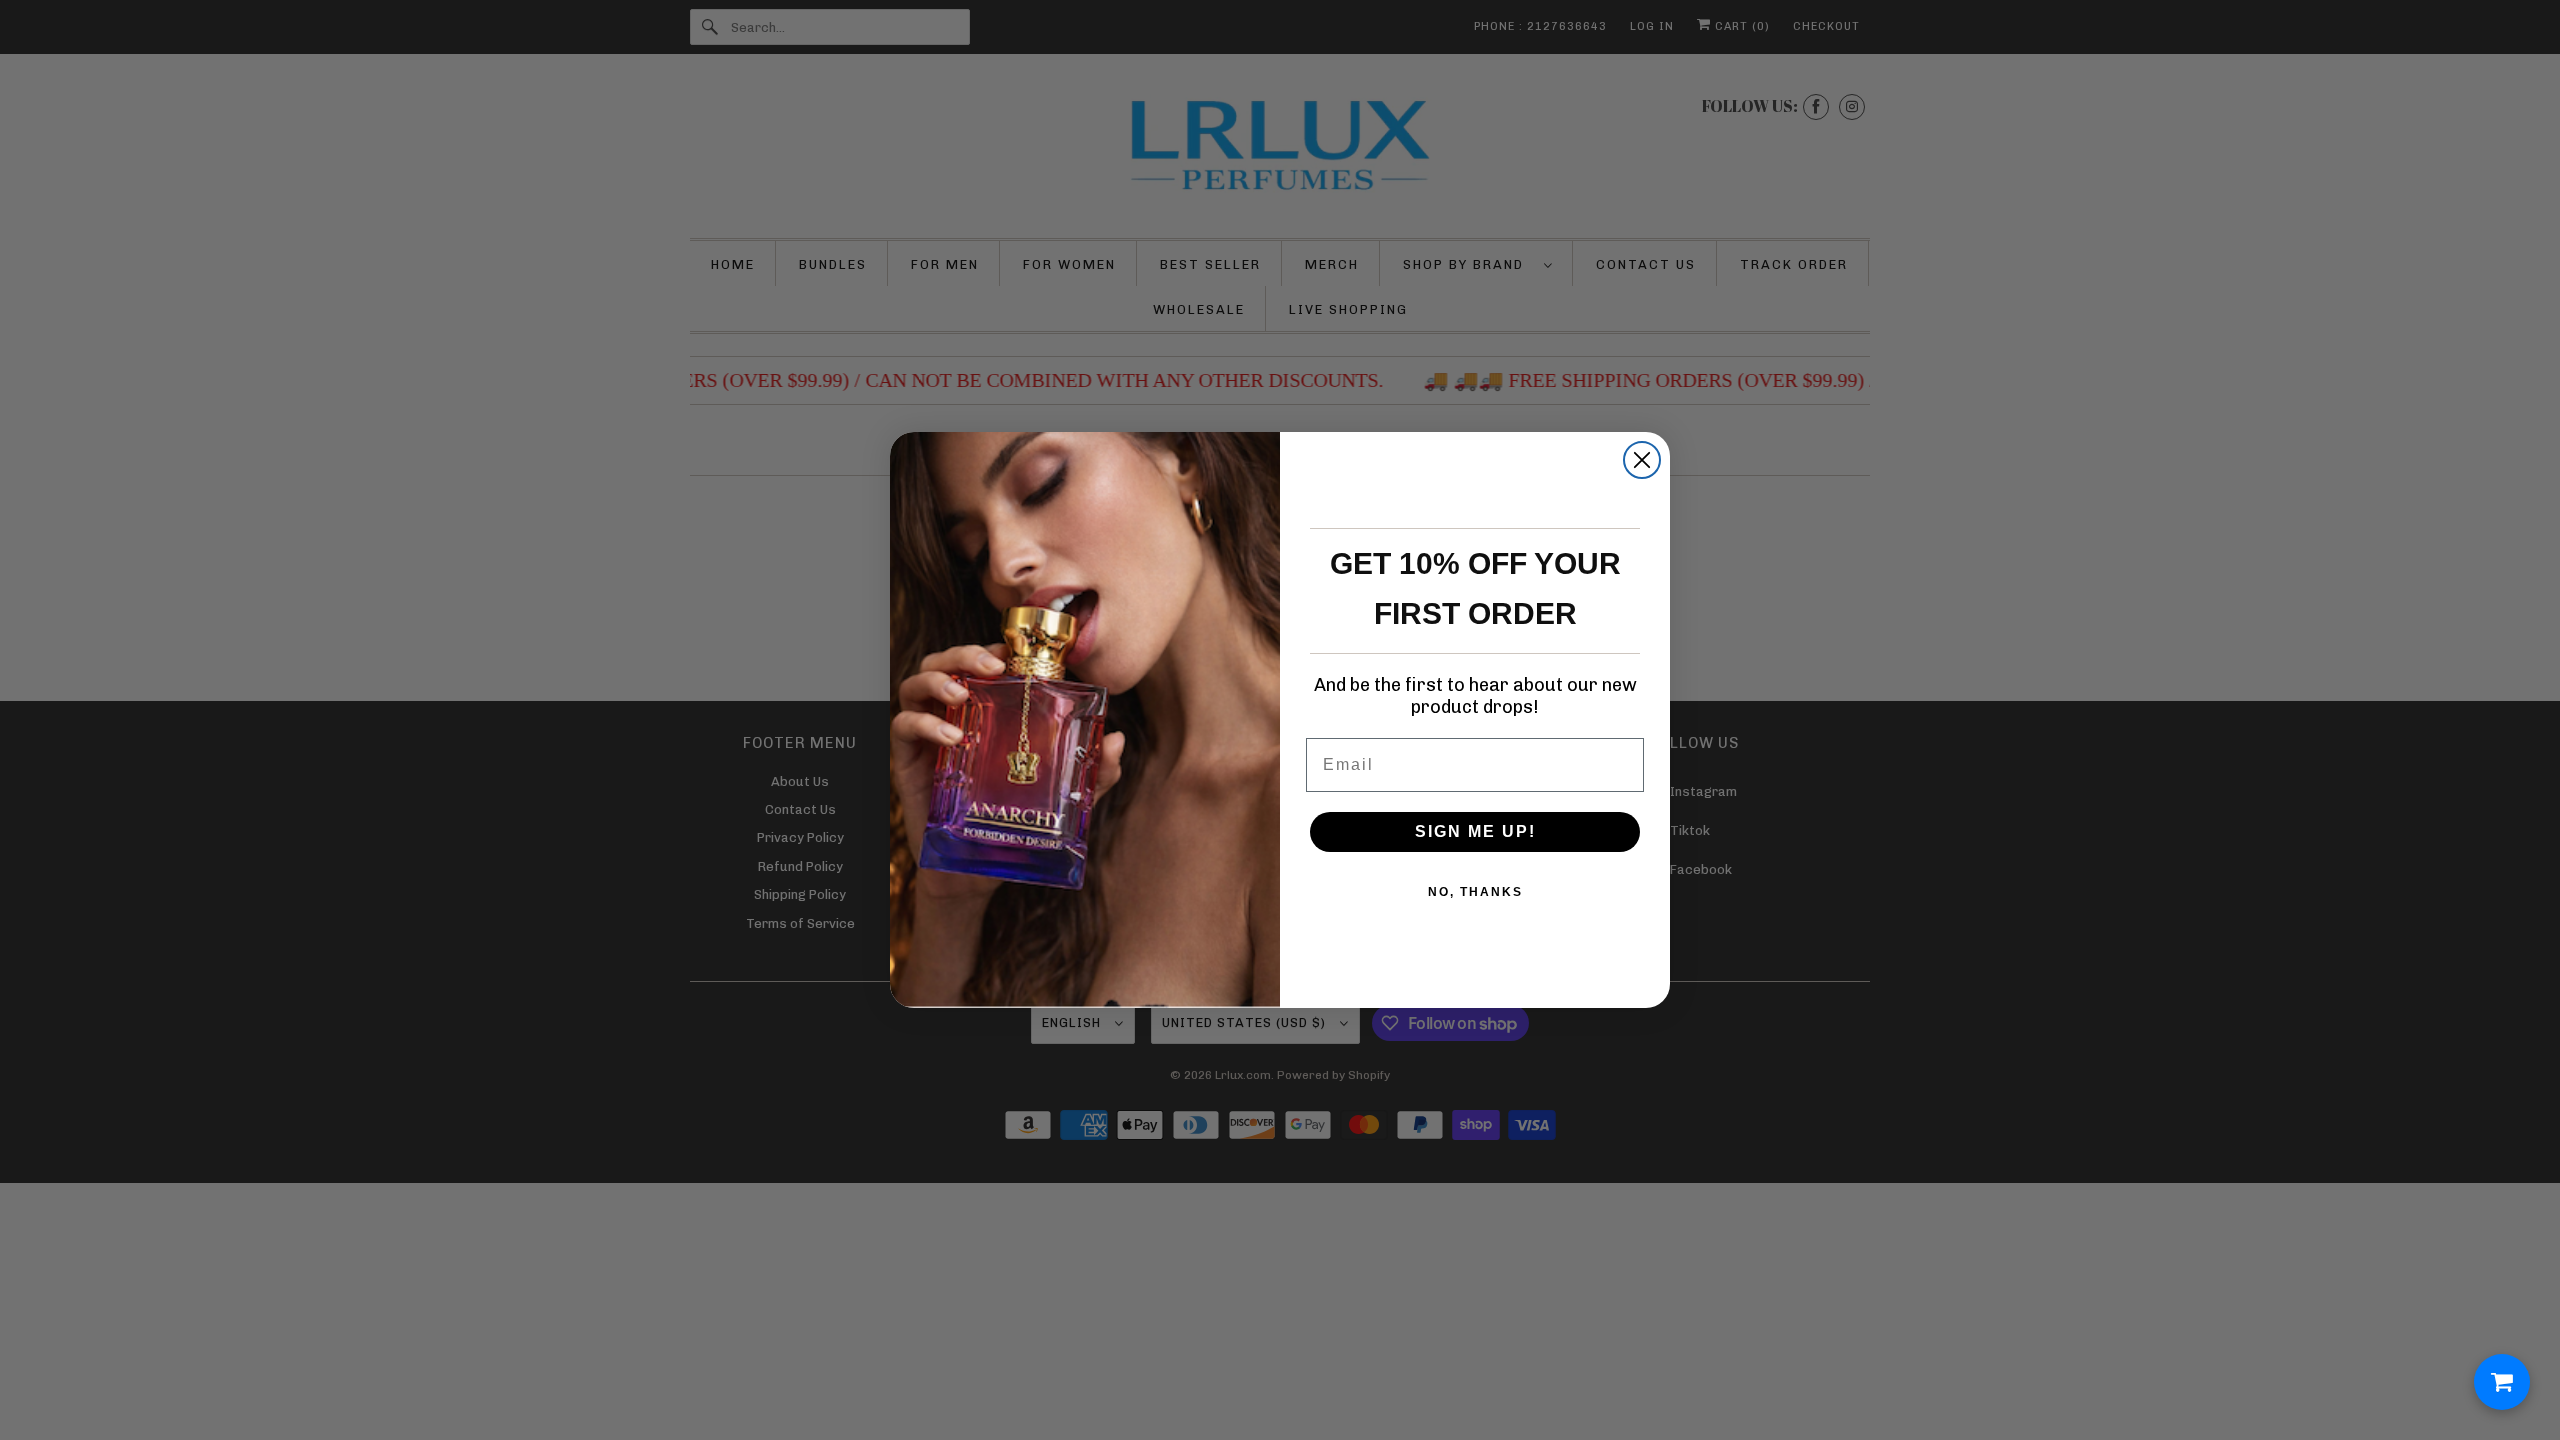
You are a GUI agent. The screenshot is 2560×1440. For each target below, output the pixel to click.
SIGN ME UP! (1475, 831)
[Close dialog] (1642, 460)
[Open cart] (2502, 1382)
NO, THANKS (1475, 892)
